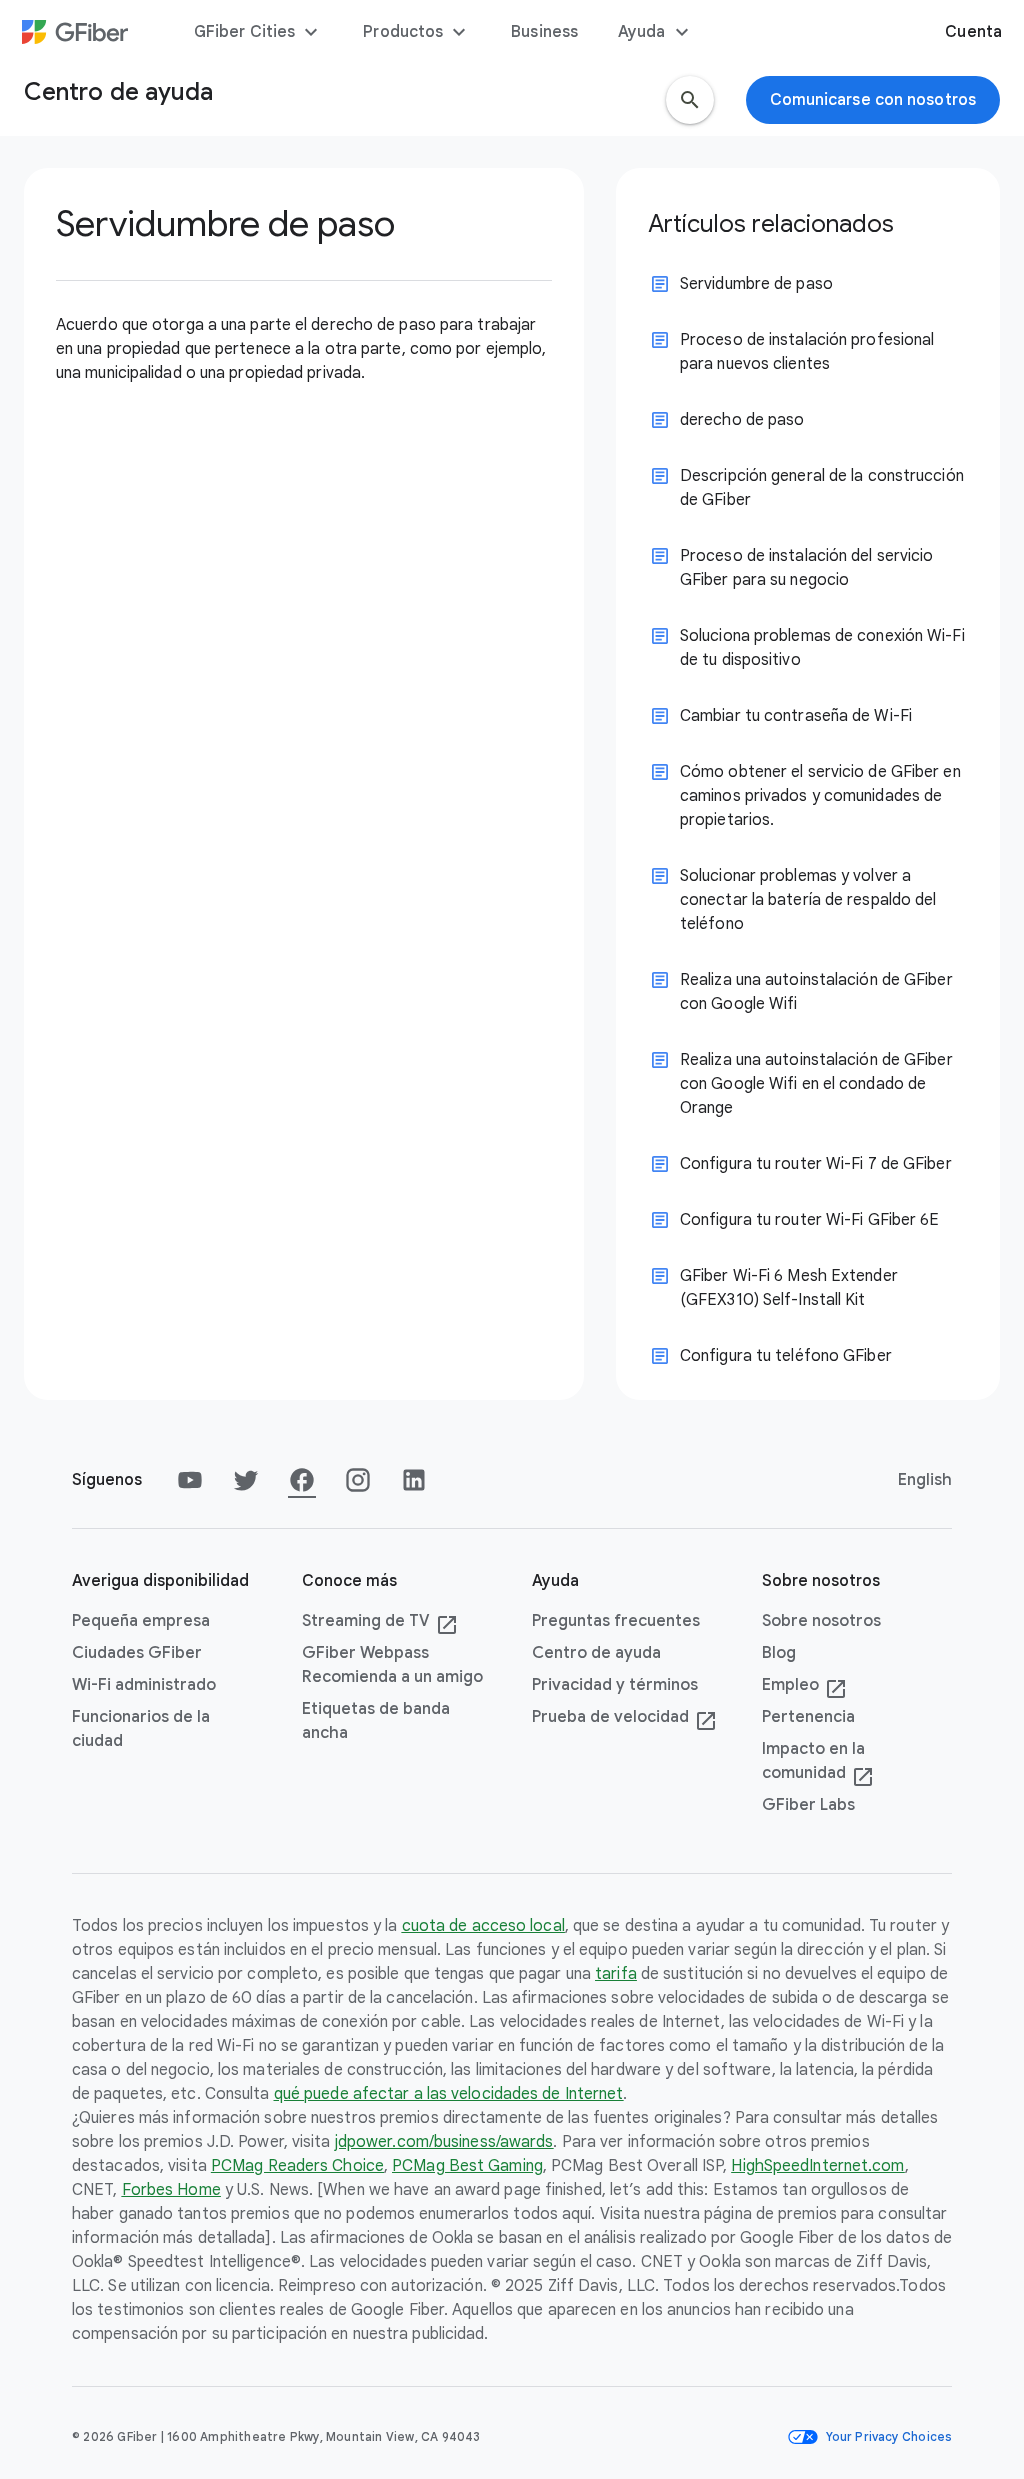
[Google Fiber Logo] (75, 32)
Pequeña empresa (141, 1621)
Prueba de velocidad (624, 1718)
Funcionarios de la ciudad (141, 1729)
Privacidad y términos (615, 1685)
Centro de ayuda (596, 1653)
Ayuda (656, 32)
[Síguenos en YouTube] (190, 1480)
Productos (417, 32)
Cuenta (973, 32)
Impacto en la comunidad (818, 1762)
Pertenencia (808, 1717)
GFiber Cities (258, 32)
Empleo (804, 1686)
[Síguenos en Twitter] (246, 1480)
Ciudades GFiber (137, 1653)
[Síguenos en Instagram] (358, 1480)
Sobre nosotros (821, 1621)
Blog (779, 1653)
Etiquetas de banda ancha (376, 1721)
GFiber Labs (808, 1805)
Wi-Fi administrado (144, 1685)
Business (544, 32)
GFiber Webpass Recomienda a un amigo (392, 1665)
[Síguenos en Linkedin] (414, 1480)
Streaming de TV (380, 1622)
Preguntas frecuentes (616, 1621)
